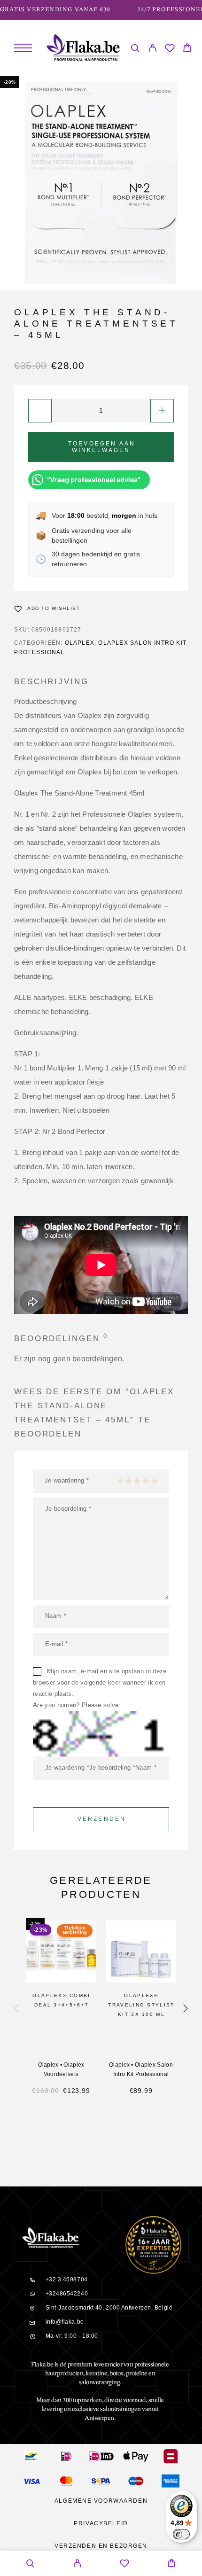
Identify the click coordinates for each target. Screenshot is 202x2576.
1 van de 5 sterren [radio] (120, 1481)
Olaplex (80, 643)
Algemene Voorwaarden (101, 2501)
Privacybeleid (101, 2523)
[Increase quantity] (162, 411)
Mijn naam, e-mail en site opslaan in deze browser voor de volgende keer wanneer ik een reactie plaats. (100, 1682)
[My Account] (152, 50)
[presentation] (16, 2009)
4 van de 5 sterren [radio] (146, 1481)
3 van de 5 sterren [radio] (137, 1481)
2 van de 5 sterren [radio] (128, 1481)
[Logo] (83, 48)
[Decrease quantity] (40, 411)
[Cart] (187, 49)
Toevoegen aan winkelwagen (102, 447)
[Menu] (23, 48)
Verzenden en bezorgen (101, 2546)
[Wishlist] (170, 50)
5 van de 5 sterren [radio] (154, 1481)
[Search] (135, 50)
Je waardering (67, 1480)
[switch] (181, 2534)
